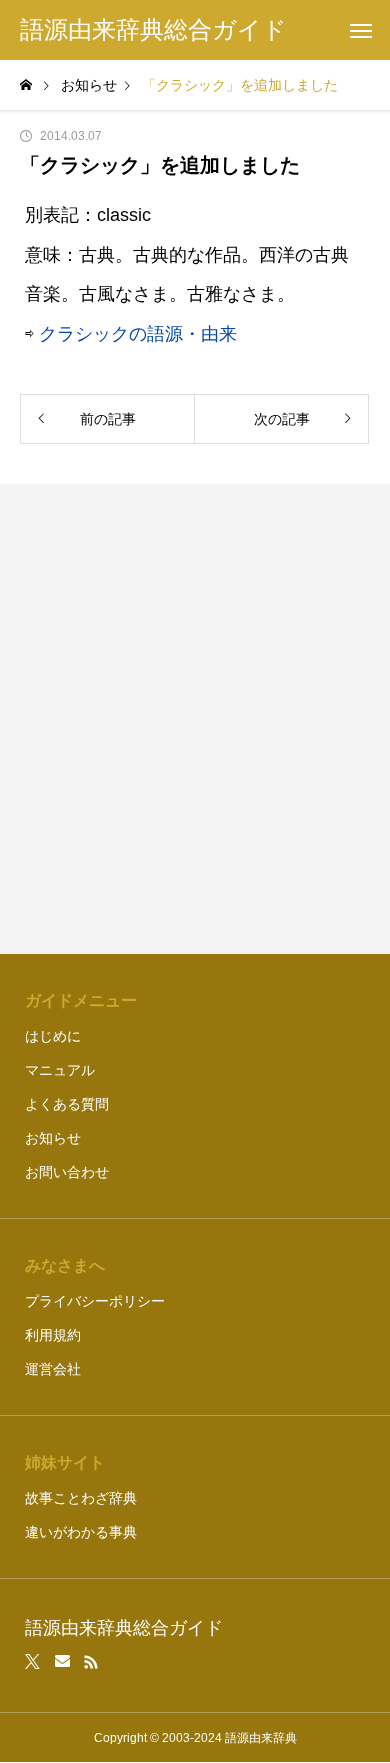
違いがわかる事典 (81, 1532)
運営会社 (53, 1369)
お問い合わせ (67, 1172)
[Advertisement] (195, 719)
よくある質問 (67, 1104)
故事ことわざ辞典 (81, 1498)
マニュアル (60, 1070)
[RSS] (91, 1662)
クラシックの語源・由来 (138, 334)
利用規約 (53, 1335)
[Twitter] (33, 1662)
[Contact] (62, 1662)
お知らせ (53, 1138)
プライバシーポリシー (95, 1301)
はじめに (53, 1036)
